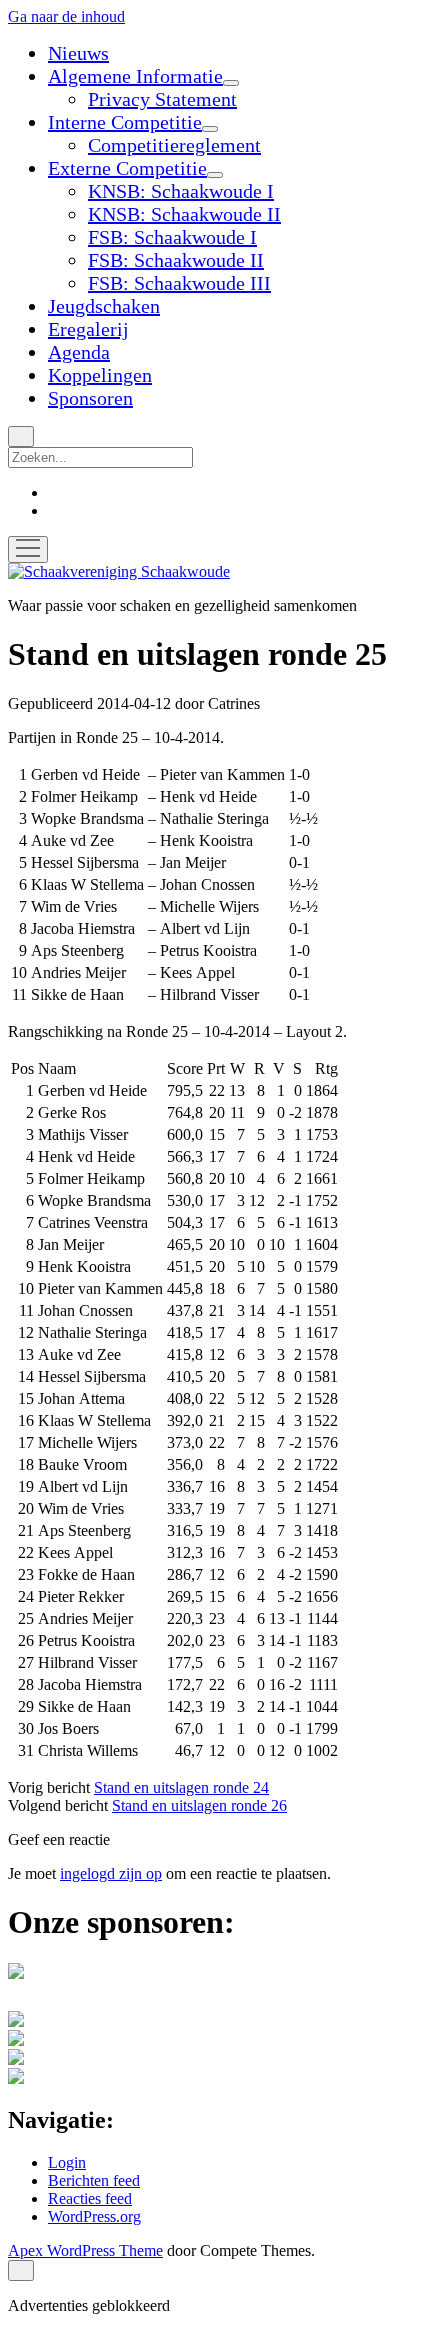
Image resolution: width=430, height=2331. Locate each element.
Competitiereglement (174, 145)
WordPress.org (94, 2216)
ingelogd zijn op (111, 1873)
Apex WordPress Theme (85, 2250)
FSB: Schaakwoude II (176, 260)
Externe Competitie (127, 168)
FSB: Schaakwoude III (179, 283)
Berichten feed (94, 2180)
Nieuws (78, 53)
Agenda (79, 352)
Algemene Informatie (135, 76)
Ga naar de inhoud (66, 16)
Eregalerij (88, 329)
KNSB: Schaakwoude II (184, 214)
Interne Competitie (125, 122)
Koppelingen (100, 375)
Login (67, 2162)
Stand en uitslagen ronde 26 (199, 1805)
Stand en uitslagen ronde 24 (181, 1787)
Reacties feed (90, 2198)
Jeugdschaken (104, 306)
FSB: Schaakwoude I (172, 237)
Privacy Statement (162, 99)
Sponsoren (90, 398)
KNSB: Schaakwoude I (181, 191)
